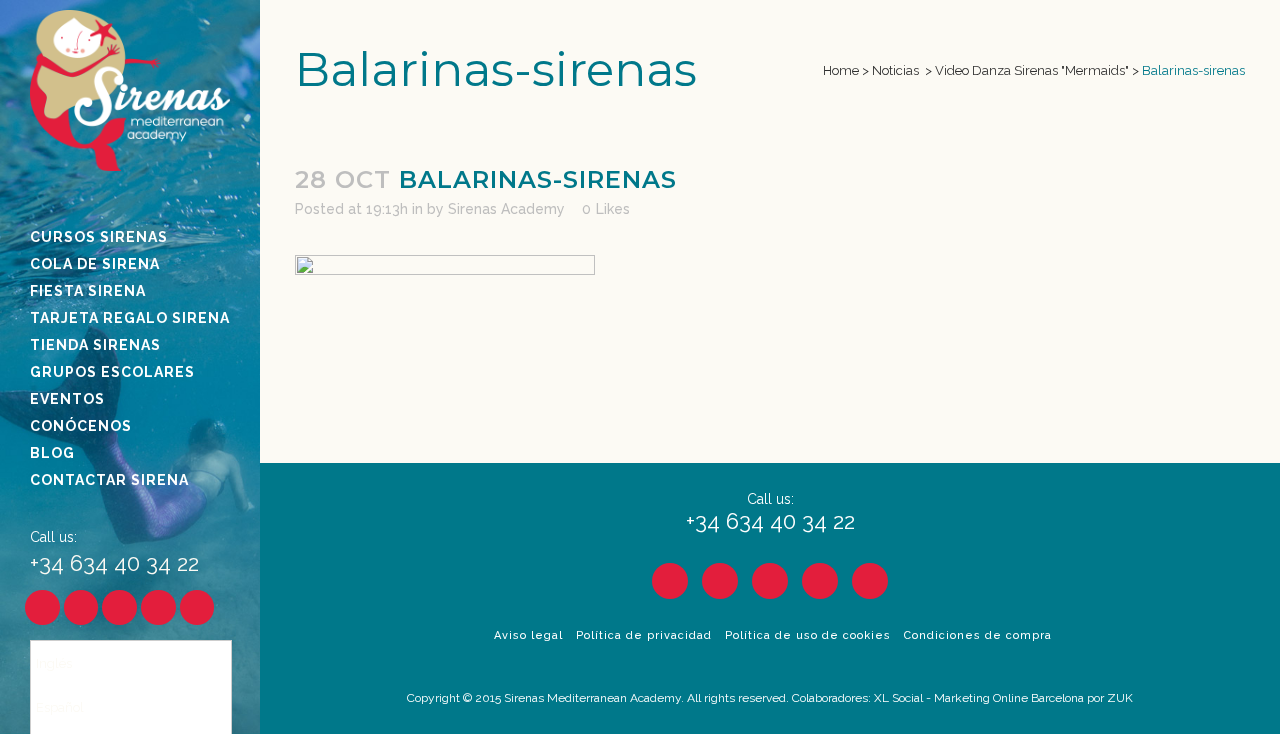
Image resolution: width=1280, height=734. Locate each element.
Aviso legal (528, 635)
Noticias (895, 70)
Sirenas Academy (506, 209)
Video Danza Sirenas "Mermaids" (1032, 70)
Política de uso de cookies (808, 635)
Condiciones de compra (978, 635)
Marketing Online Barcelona (1009, 698)
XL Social (898, 698)
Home (841, 70)
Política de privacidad (644, 635)
